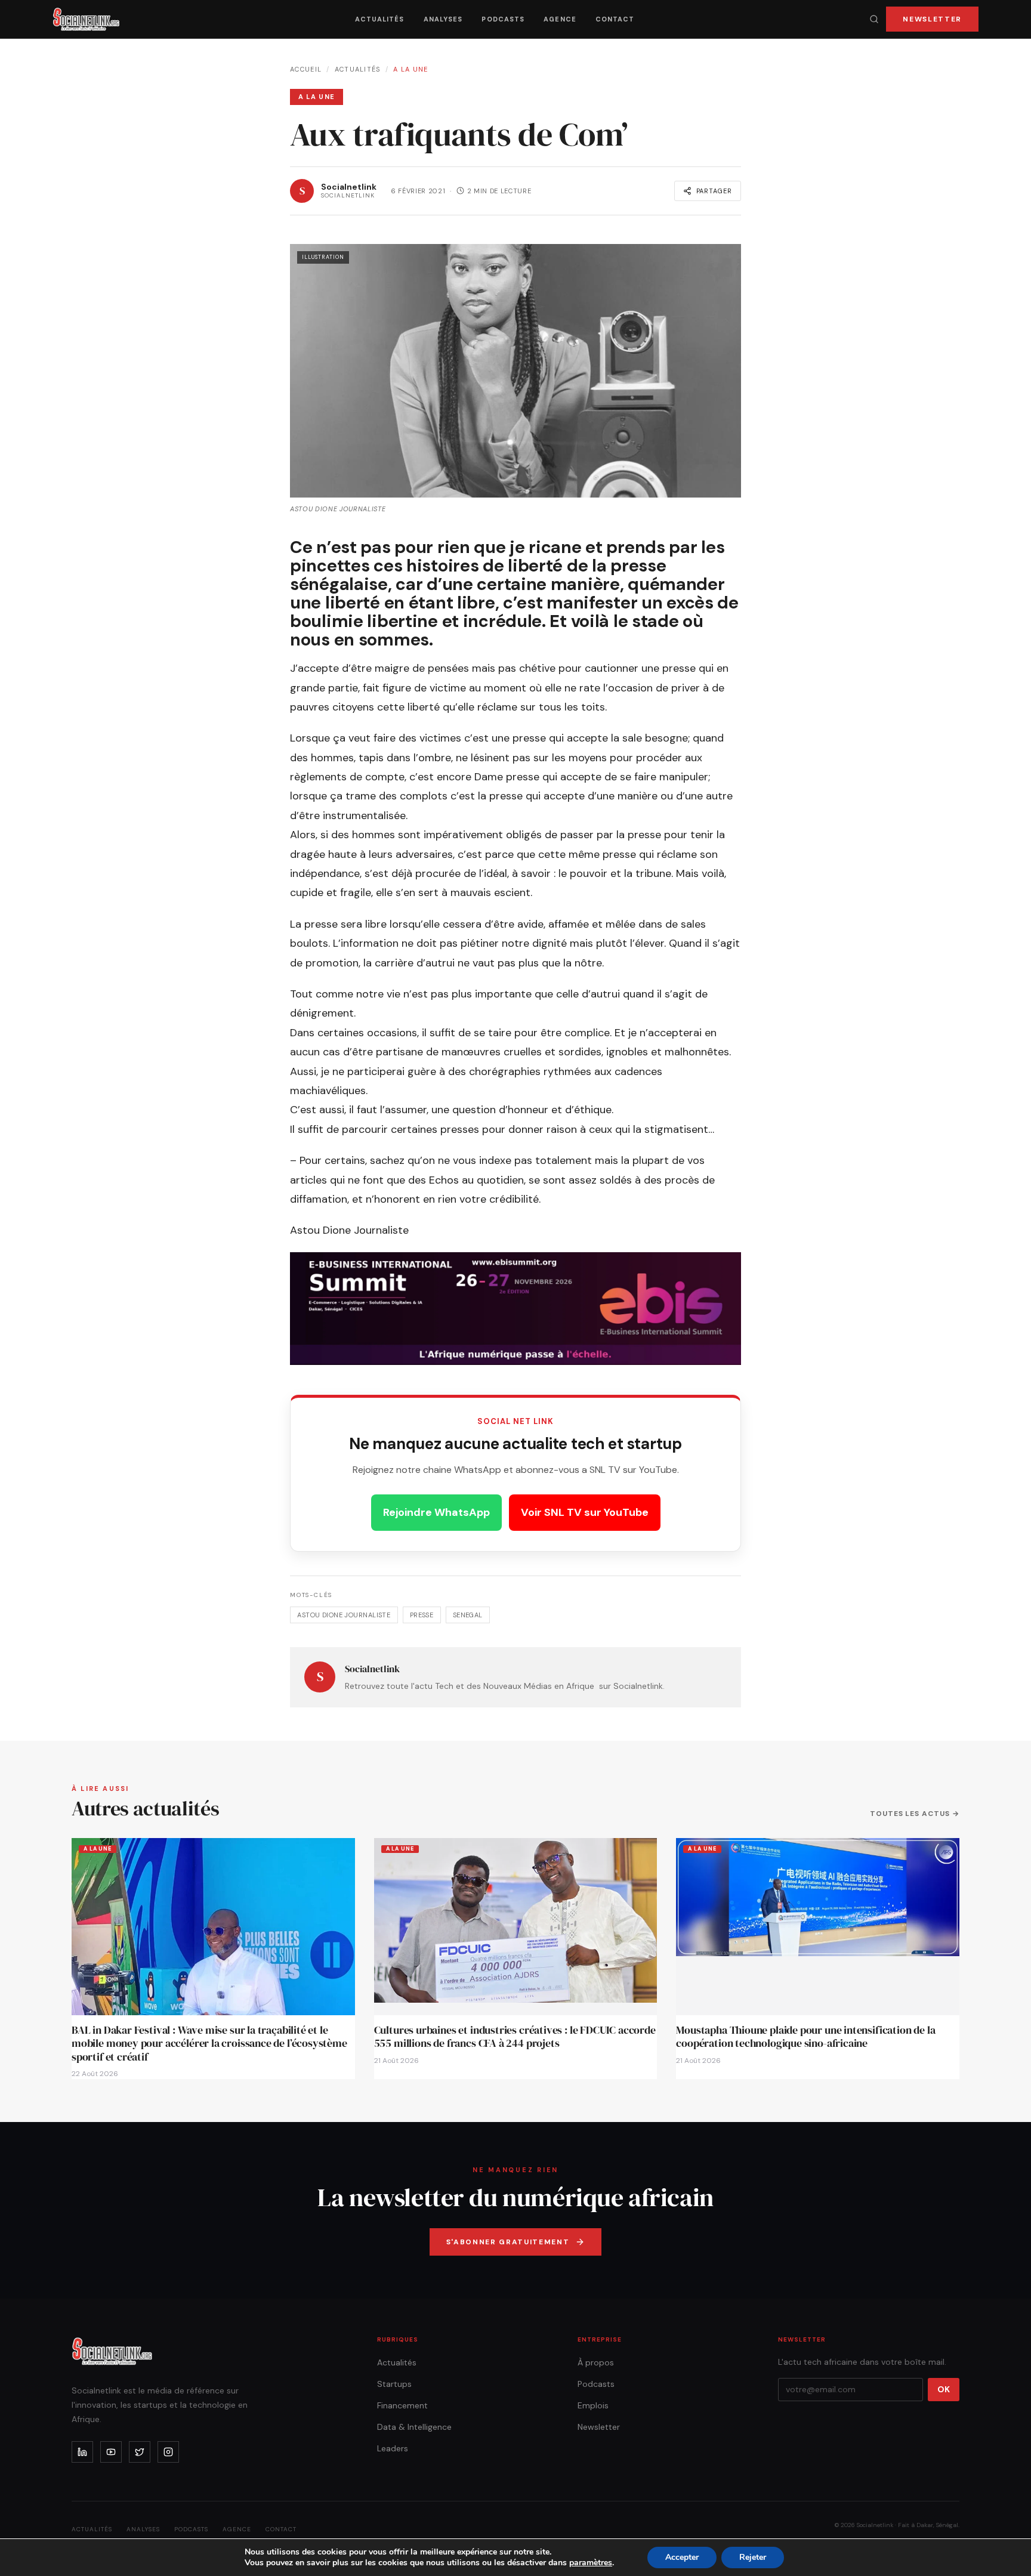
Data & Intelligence (414, 2427)
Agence (560, 19)
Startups (394, 2384)
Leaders (393, 2448)
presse (422, 1615)
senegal (468, 1615)
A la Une (411, 69)
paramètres (591, 2563)
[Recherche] (874, 19)
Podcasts (503, 19)
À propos (596, 2362)
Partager (714, 191)
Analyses (443, 19)
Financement (402, 2405)
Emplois (593, 2405)
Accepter (682, 2557)
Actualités (380, 19)
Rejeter (753, 2557)
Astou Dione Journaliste (344, 1615)
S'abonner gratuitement (508, 2242)
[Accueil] (86, 19)
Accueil (306, 69)
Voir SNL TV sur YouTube (585, 1512)
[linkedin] (82, 2452)
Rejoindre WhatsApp (436, 1512)
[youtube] (111, 2452)
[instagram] (168, 2452)
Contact (615, 19)
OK (944, 2389)
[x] (140, 2452)
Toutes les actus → (915, 1814)
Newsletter (932, 19)
